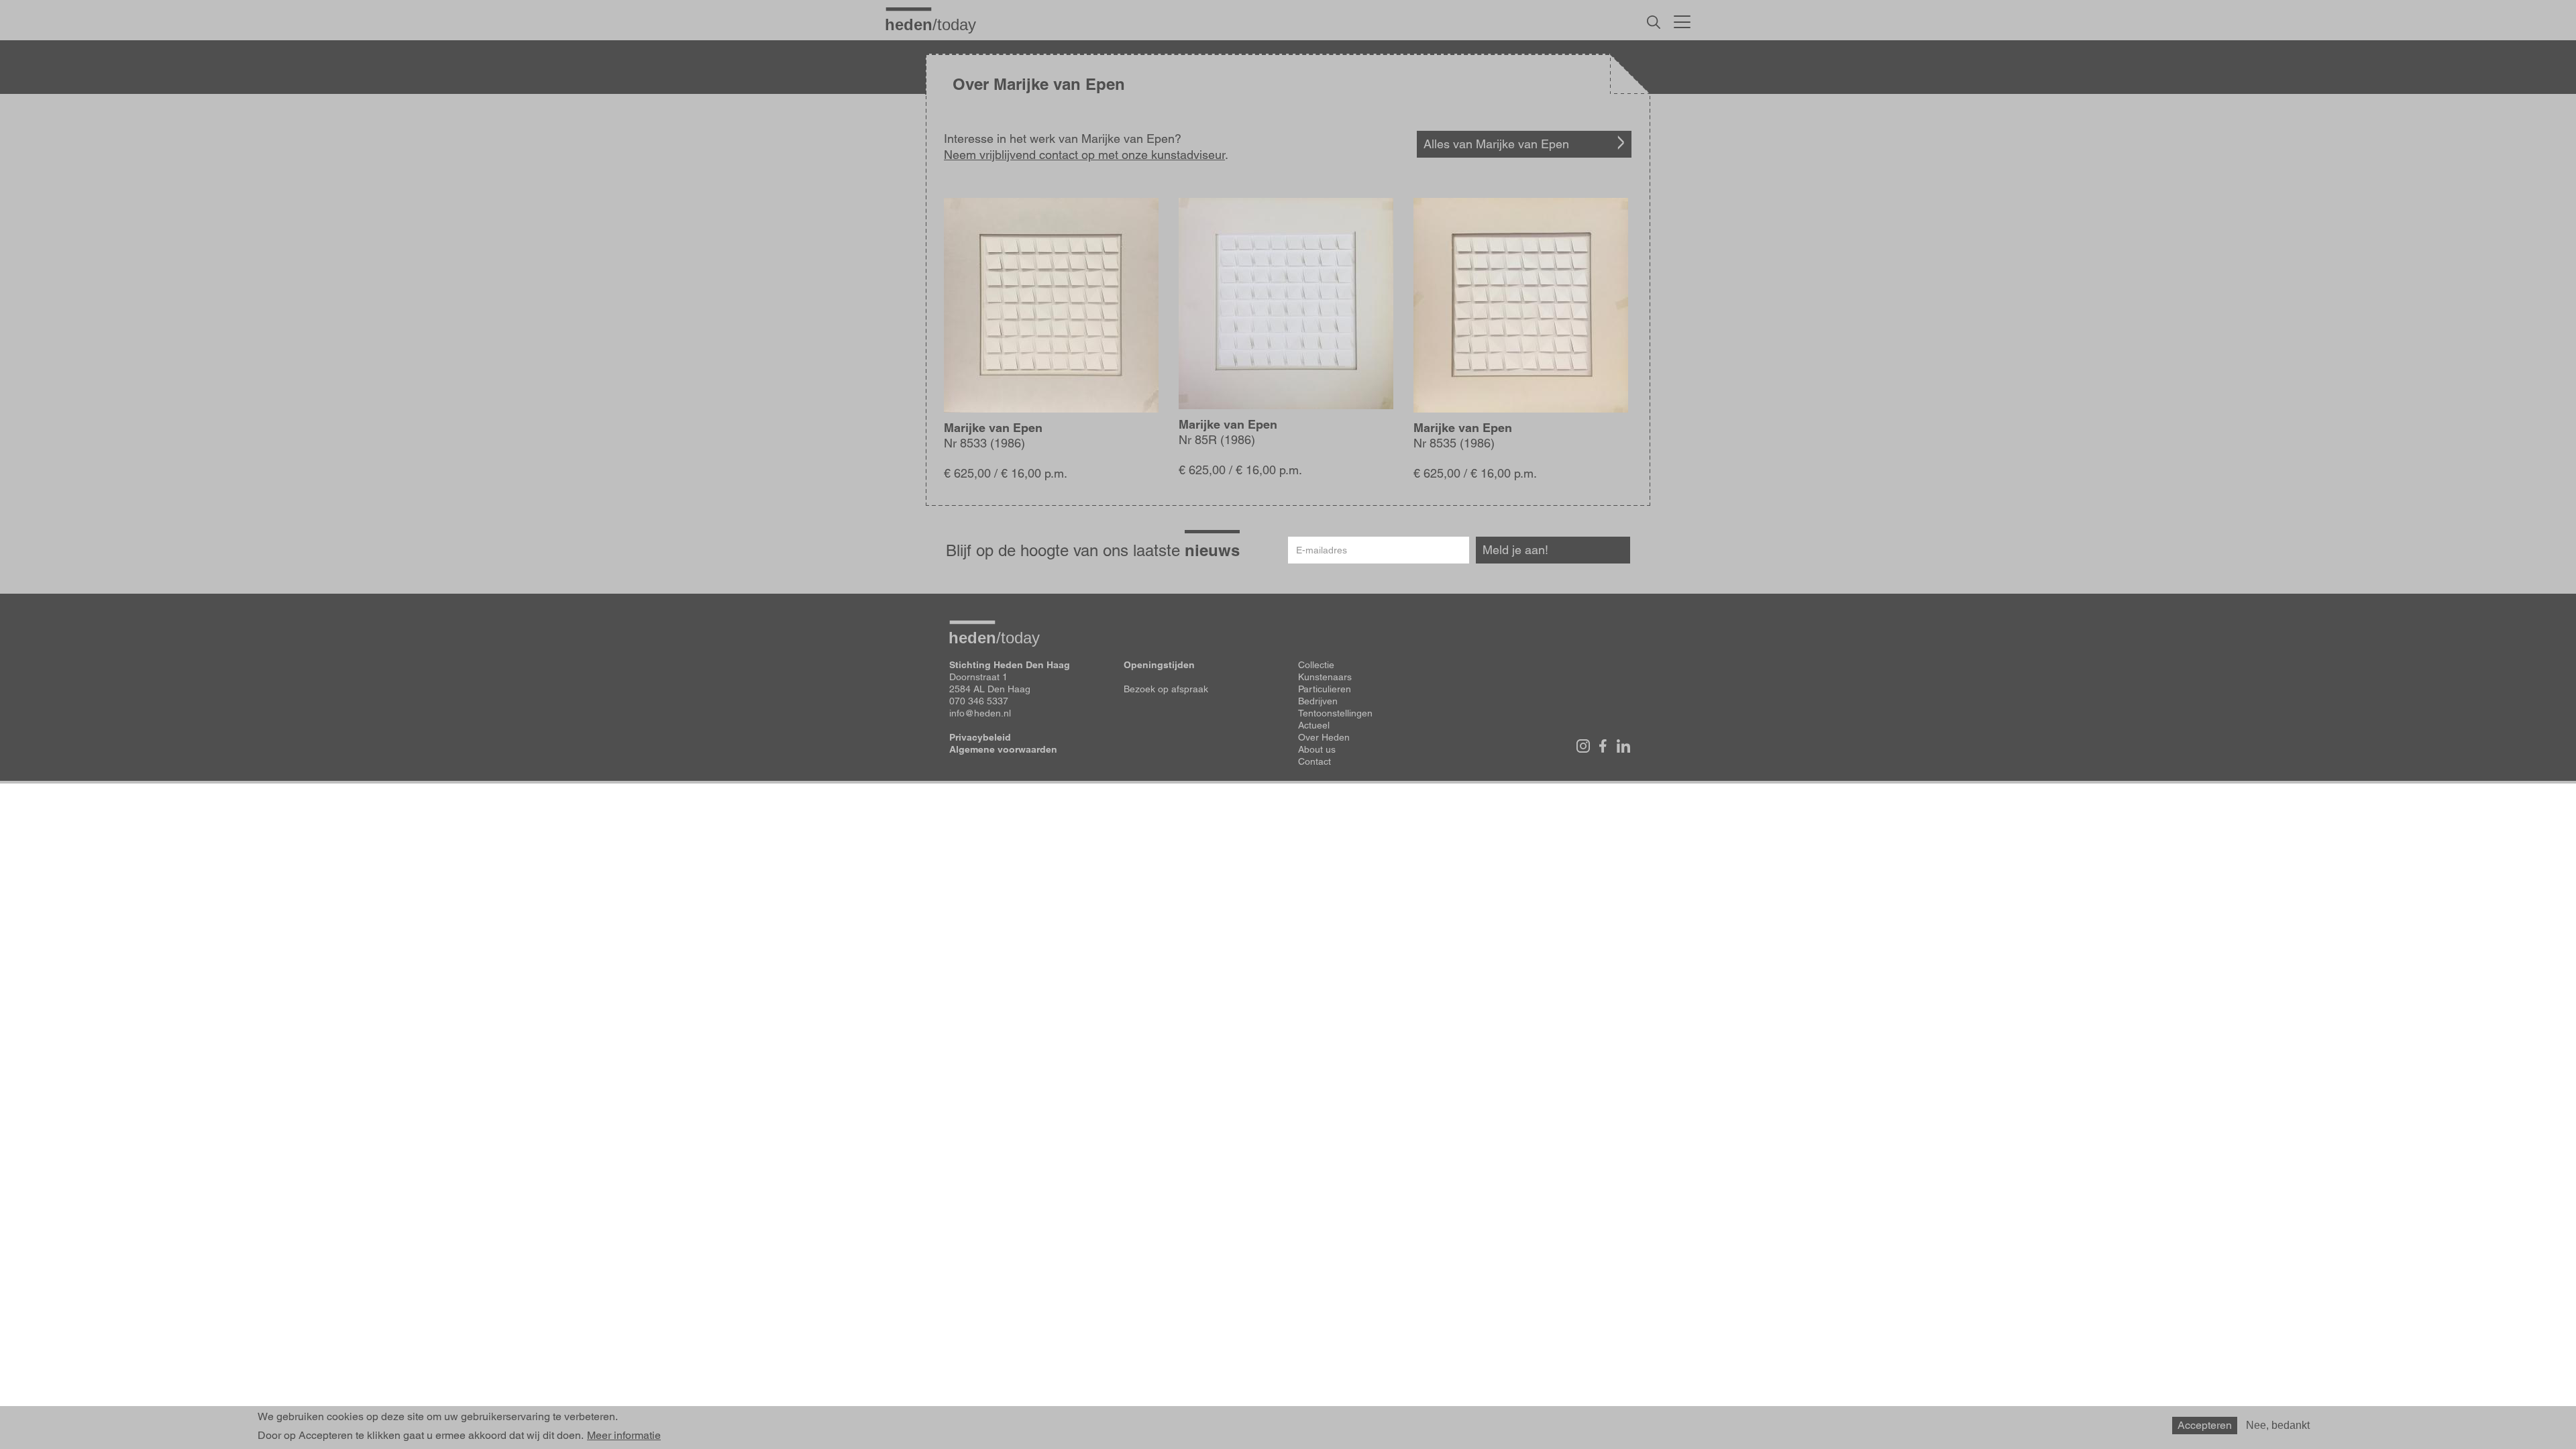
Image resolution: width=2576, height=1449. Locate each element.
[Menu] (1682, 20)
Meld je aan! (1515, 550)
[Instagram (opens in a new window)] (1583, 746)
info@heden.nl (980, 713)
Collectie (1316, 665)
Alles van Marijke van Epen (1496, 144)
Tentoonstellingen (1335, 713)
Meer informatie (624, 1436)
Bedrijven (1318, 701)
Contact (1314, 761)
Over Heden (1324, 737)
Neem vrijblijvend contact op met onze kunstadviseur (1084, 155)
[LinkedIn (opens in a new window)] (1623, 746)
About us (1317, 749)
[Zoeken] (1654, 22)
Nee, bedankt (2278, 1425)
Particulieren (1325, 689)
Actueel (1314, 725)
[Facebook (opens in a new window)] (1603, 746)
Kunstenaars (1325, 677)
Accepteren (2205, 1425)
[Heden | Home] (936, 24)
